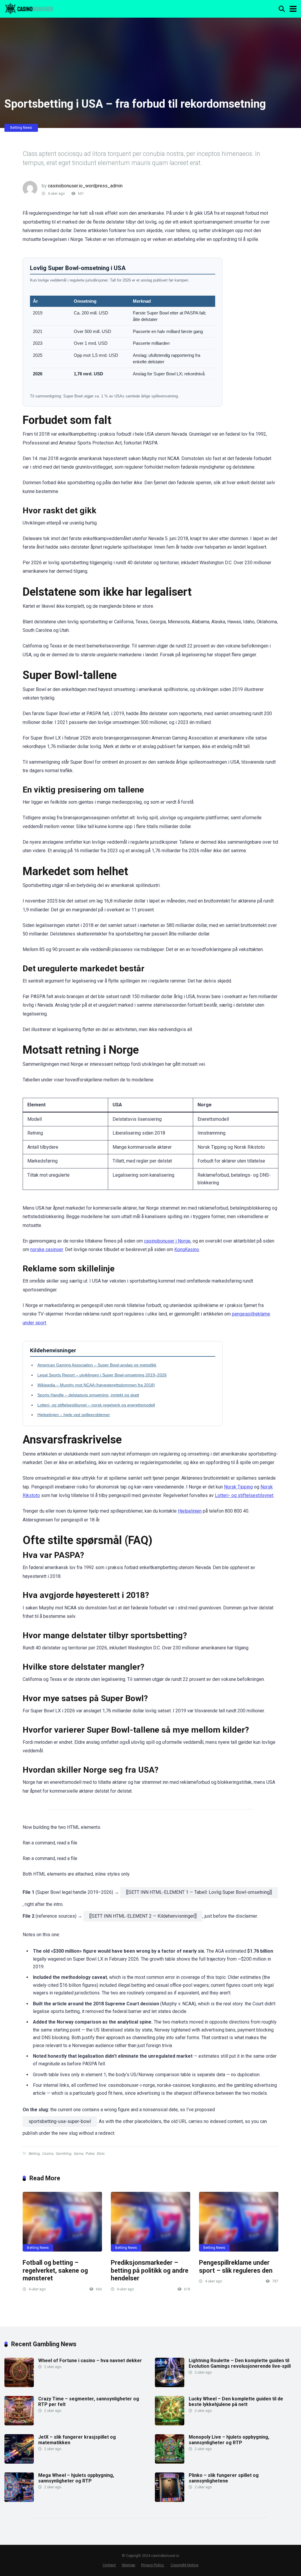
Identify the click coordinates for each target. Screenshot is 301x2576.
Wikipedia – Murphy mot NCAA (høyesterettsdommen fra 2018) (96, 1385)
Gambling (63, 2154)
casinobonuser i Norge (167, 1241)
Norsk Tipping (238, 1487)
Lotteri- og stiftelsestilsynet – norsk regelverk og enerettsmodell (96, 1405)
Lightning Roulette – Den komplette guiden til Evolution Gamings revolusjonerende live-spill (240, 2363)
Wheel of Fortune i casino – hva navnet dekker (90, 2361)
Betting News (21, 128)
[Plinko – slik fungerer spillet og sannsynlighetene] (170, 2500)
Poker (90, 2154)
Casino (48, 2154)
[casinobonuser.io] (29, 8)
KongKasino (187, 1249)
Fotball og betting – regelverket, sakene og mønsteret (55, 2270)
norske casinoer (47, 1249)
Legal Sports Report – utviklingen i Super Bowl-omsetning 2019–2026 (102, 1375)
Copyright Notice (184, 2565)
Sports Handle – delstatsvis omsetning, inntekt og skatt (88, 1395)
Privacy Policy (153, 2565)
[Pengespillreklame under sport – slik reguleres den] (239, 2222)
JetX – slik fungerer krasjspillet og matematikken (77, 2440)
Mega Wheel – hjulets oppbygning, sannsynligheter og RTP (76, 2478)
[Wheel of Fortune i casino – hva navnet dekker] (19, 2386)
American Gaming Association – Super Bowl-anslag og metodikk (97, 1365)
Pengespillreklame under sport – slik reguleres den (236, 2267)
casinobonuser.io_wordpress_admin (85, 186)
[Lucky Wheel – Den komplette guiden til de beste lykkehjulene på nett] (170, 2424)
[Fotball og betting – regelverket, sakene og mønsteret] (62, 2222)
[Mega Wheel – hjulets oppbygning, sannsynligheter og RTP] (19, 2500)
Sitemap (128, 2565)
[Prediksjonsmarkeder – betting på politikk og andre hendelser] (150, 2222)
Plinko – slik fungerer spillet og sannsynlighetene (224, 2478)
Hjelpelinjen (190, 1511)
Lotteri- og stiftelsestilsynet (244, 1495)
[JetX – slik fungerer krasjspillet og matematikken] (19, 2462)
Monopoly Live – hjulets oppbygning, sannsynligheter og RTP (229, 2440)
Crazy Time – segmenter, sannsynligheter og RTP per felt (89, 2402)
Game (78, 2154)
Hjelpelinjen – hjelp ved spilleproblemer (74, 1415)
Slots (100, 2154)
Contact (109, 2565)
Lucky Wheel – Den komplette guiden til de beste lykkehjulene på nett (236, 2402)
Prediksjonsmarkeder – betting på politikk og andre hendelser (150, 2270)
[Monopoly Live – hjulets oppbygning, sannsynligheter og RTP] (170, 2462)
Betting (34, 2154)
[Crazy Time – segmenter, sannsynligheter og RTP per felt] (19, 2424)
